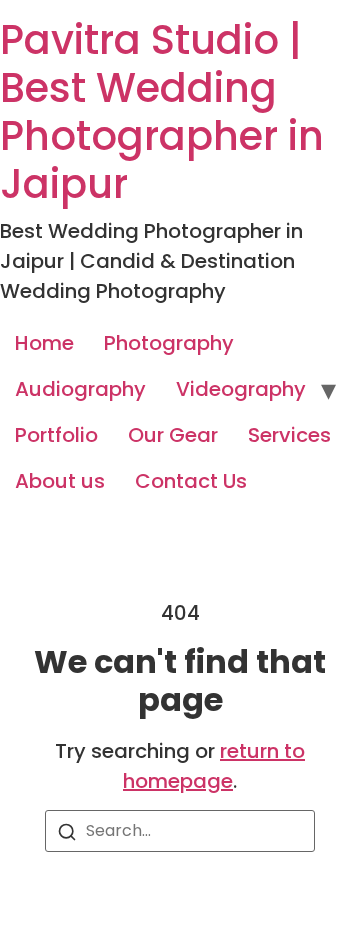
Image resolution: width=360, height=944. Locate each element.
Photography (169, 343)
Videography (241, 389)
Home (44, 343)
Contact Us (191, 481)
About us (60, 481)
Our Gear (173, 435)
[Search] (67, 835)
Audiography (80, 389)
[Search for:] (180, 831)
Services (289, 435)
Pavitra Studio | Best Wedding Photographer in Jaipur (162, 112)
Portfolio (56, 435)
